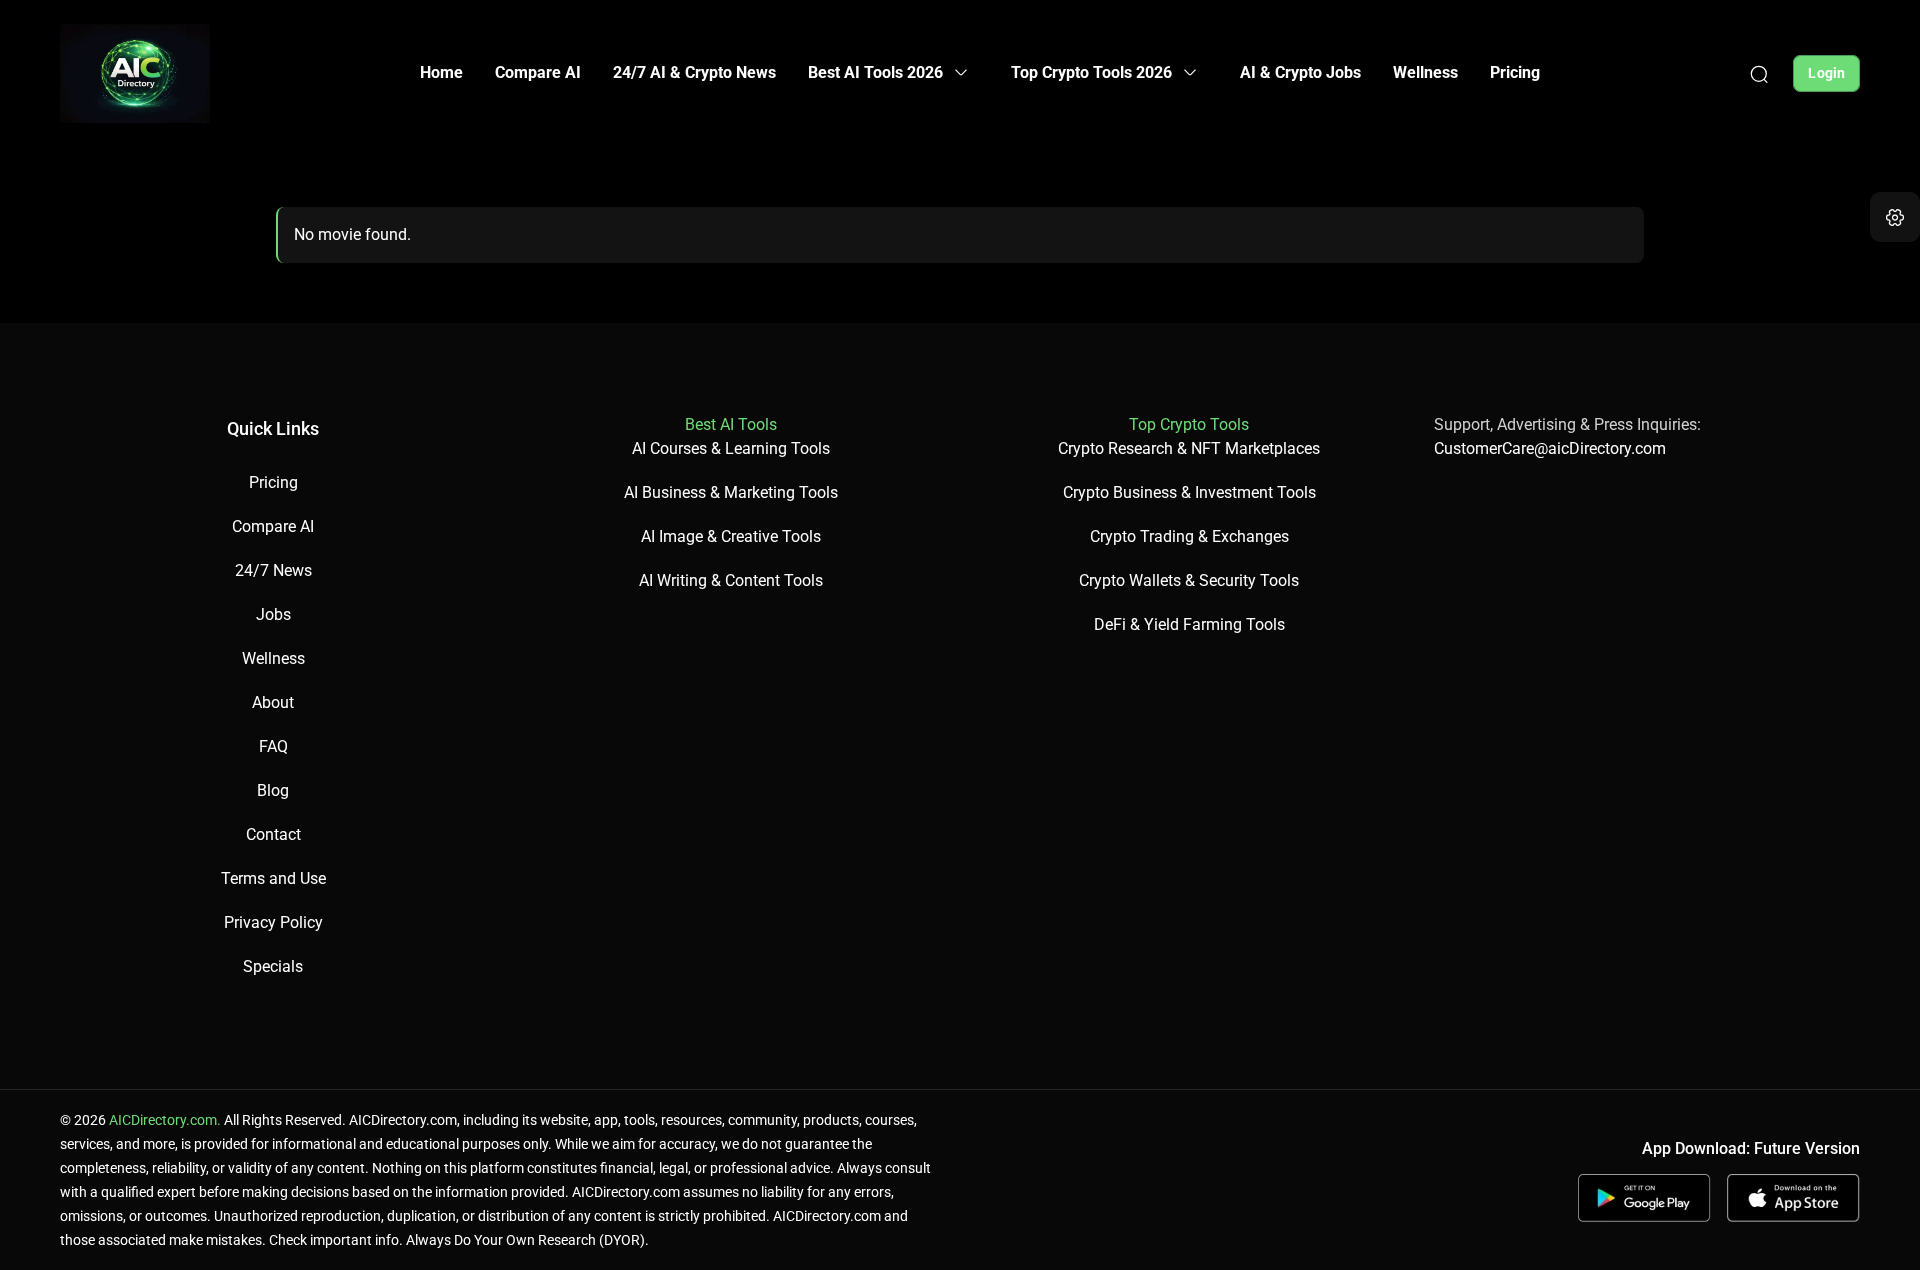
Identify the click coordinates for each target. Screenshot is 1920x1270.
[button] (1895, 217)
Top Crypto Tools (1189, 424)
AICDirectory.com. (165, 1120)
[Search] (1759, 73)
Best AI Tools (731, 424)
